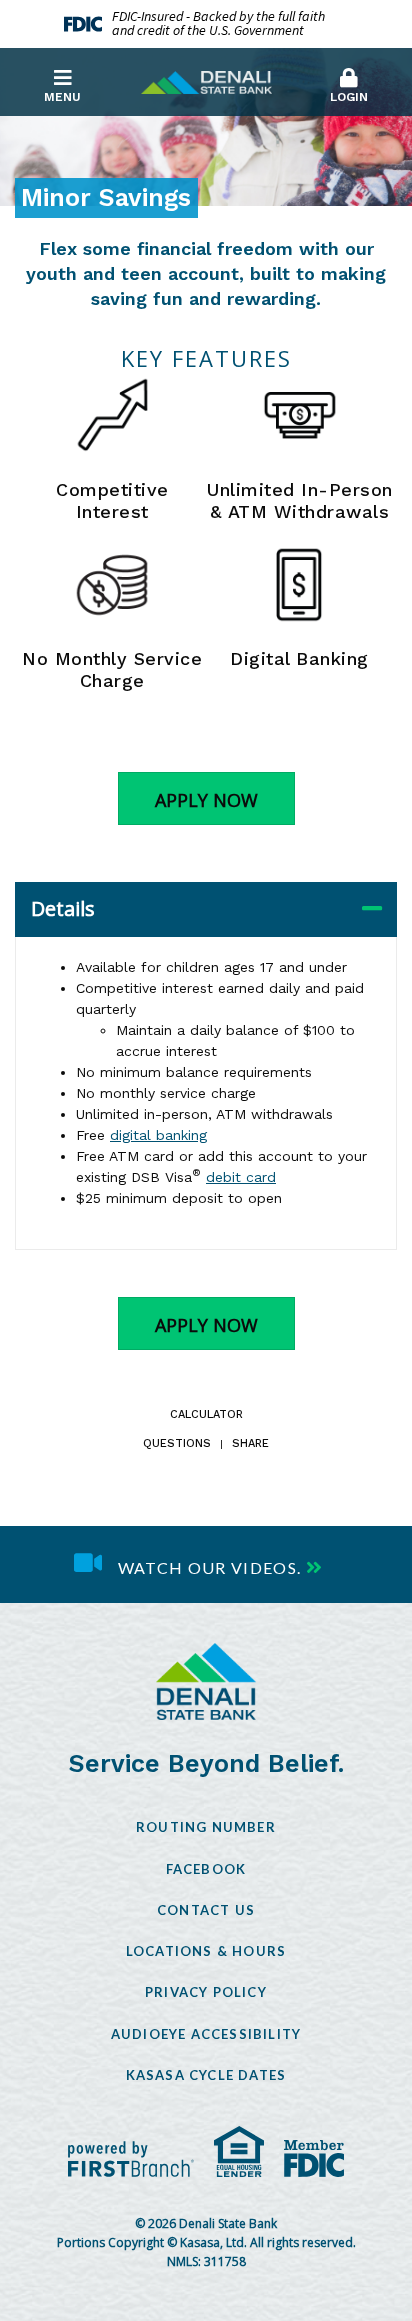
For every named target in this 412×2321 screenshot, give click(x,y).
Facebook (206, 1869)
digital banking (158, 1135)
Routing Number (206, 1827)
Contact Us (206, 1910)
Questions (177, 1444)
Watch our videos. (210, 1567)
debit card (241, 1177)
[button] (350, 81)
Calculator (206, 1415)
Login (349, 97)
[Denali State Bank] (206, 81)
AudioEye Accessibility (206, 2034)
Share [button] (250, 1444)
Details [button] (63, 908)
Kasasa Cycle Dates (206, 2075)
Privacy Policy (206, 1992)
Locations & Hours (206, 1951)
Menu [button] (62, 97)
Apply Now (206, 800)
